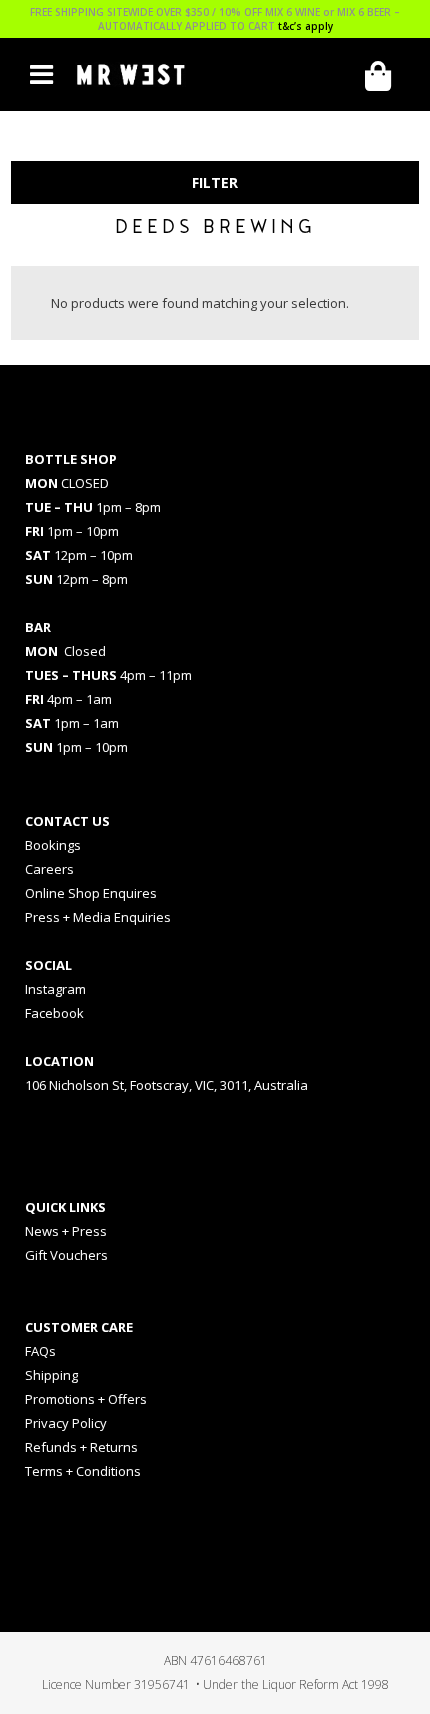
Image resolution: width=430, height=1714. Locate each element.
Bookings (53, 845)
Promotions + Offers (86, 1399)
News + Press (66, 1231)
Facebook (54, 1013)
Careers (49, 869)
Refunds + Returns (81, 1447)
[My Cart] (385, 76)
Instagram (55, 989)
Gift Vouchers (66, 1255)
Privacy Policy (66, 1423)
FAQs (40, 1351)
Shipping (51, 1375)
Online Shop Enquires (91, 893)
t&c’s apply (305, 26)
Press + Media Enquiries (98, 917)
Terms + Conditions (83, 1471)
